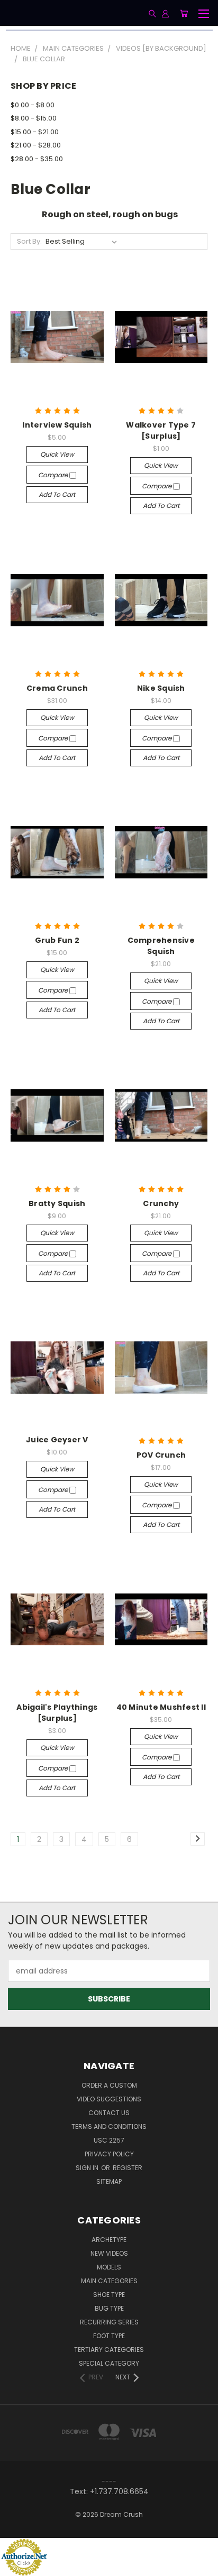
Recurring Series (109, 2322)
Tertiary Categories (109, 2350)
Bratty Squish (57, 1203)
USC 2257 (109, 2140)
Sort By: (29, 241)
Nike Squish (161, 688)
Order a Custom (109, 2085)
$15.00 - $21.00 (35, 132)
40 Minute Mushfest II (161, 1707)
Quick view (57, 454)
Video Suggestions (109, 2099)
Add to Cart (57, 494)
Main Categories (109, 2281)
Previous (16, 2565)
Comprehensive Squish (161, 946)
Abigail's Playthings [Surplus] (57, 1713)
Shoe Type (109, 2295)
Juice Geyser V (57, 1440)
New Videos (109, 2253)
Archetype (109, 2240)
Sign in (88, 2168)
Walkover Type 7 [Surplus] (161, 430)
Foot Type (109, 2336)
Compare (54, 475)
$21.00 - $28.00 (36, 145)
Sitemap (109, 2181)
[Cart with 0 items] (184, 13)
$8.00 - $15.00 (34, 118)
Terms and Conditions (109, 2126)
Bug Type (109, 2308)
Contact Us (109, 2113)
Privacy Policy (109, 2154)
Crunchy (161, 1203)
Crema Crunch (57, 688)
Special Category (109, 2363)
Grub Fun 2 (57, 940)
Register (128, 2168)
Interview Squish (57, 425)
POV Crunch (161, 1455)
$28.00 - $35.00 (37, 159)
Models (109, 2267)
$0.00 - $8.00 (33, 105)
